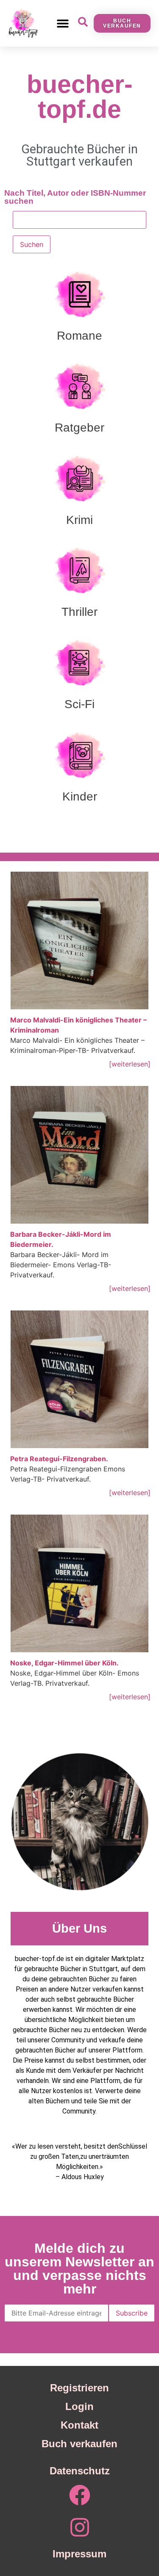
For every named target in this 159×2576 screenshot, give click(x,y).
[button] (63, 23)
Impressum (79, 2554)
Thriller (79, 612)
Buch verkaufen (79, 2444)
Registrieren (79, 2388)
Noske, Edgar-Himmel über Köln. (64, 1663)
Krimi (79, 520)
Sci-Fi (79, 704)
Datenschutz (80, 2471)
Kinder (80, 796)
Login (79, 2406)
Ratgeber (79, 428)
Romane (79, 336)
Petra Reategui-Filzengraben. (59, 1459)
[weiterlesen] (130, 1064)
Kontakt (79, 2425)
